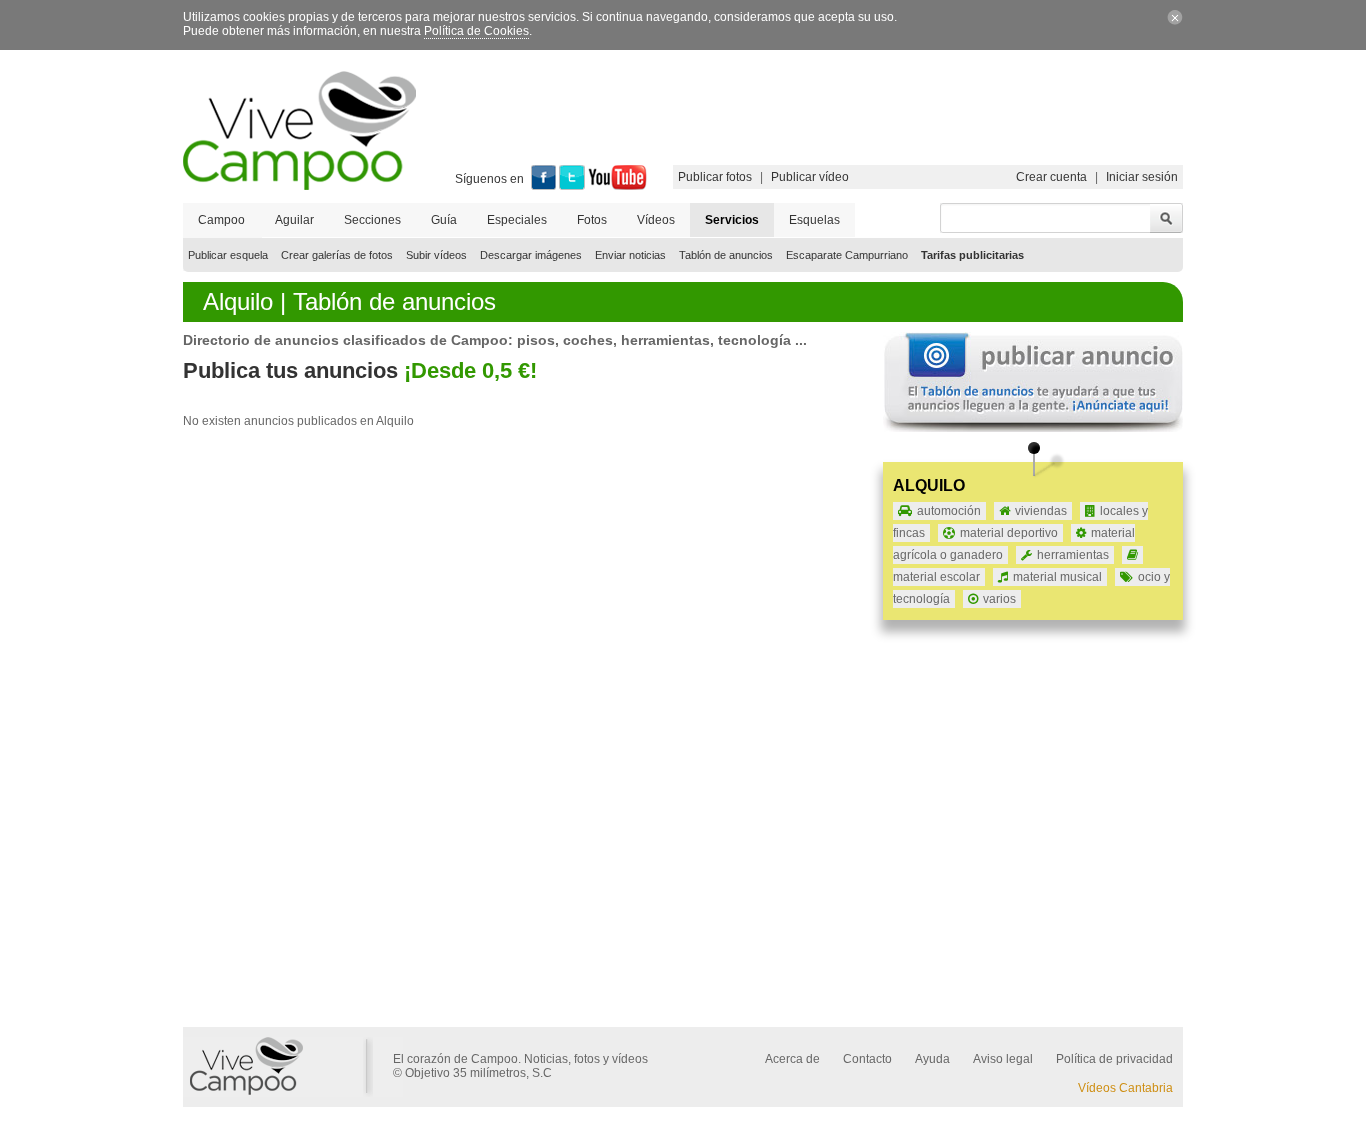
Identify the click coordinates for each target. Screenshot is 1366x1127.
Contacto (867, 1059)
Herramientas (1073, 555)
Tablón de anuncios (726, 255)
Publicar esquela (228, 255)
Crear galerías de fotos (337, 255)
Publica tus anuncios (290, 370)
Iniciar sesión (1142, 177)
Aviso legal (1003, 1059)
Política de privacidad (1114, 1059)
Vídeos (656, 220)
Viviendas (1041, 511)
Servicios (732, 220)
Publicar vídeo (810, 177)
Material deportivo (1009, 533)
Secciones (372, 220)
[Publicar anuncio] (1033, 428)
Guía (444, 220)
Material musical (1057, 577)
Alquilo (929, 485)
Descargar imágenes (531, 255)
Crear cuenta (1051, 177)
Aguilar (294, 220)
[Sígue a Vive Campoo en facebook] (543, 186)
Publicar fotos (715, 177)
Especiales (517, 220)
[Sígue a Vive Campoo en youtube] (617, 186)
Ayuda (932, 1059)
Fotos (592, 220)
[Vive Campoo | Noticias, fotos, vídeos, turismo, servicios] (299, 186)
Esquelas (814, 220)
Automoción (949, 511)
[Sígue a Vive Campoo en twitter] (572, 186)
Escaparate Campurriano (847, 255)
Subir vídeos (436, 255)
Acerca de (792, 1059)
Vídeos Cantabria (1125, 1088)
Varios (999, 599)
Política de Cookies (476, 31)
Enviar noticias (630, 255)
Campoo (221, 220)
